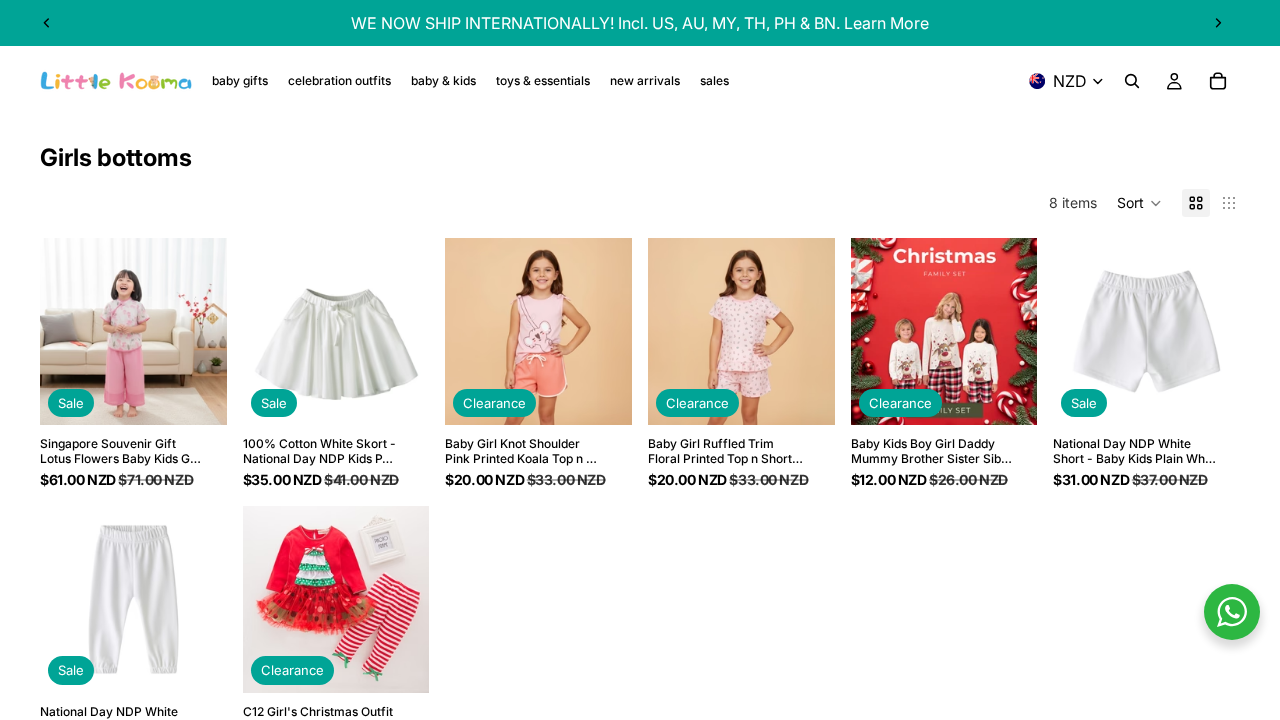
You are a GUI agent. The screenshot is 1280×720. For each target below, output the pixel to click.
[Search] (1132, 81)
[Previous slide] (47, 23)
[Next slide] (1218, 23)
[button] (1139, 203)
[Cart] (1218, 81)
